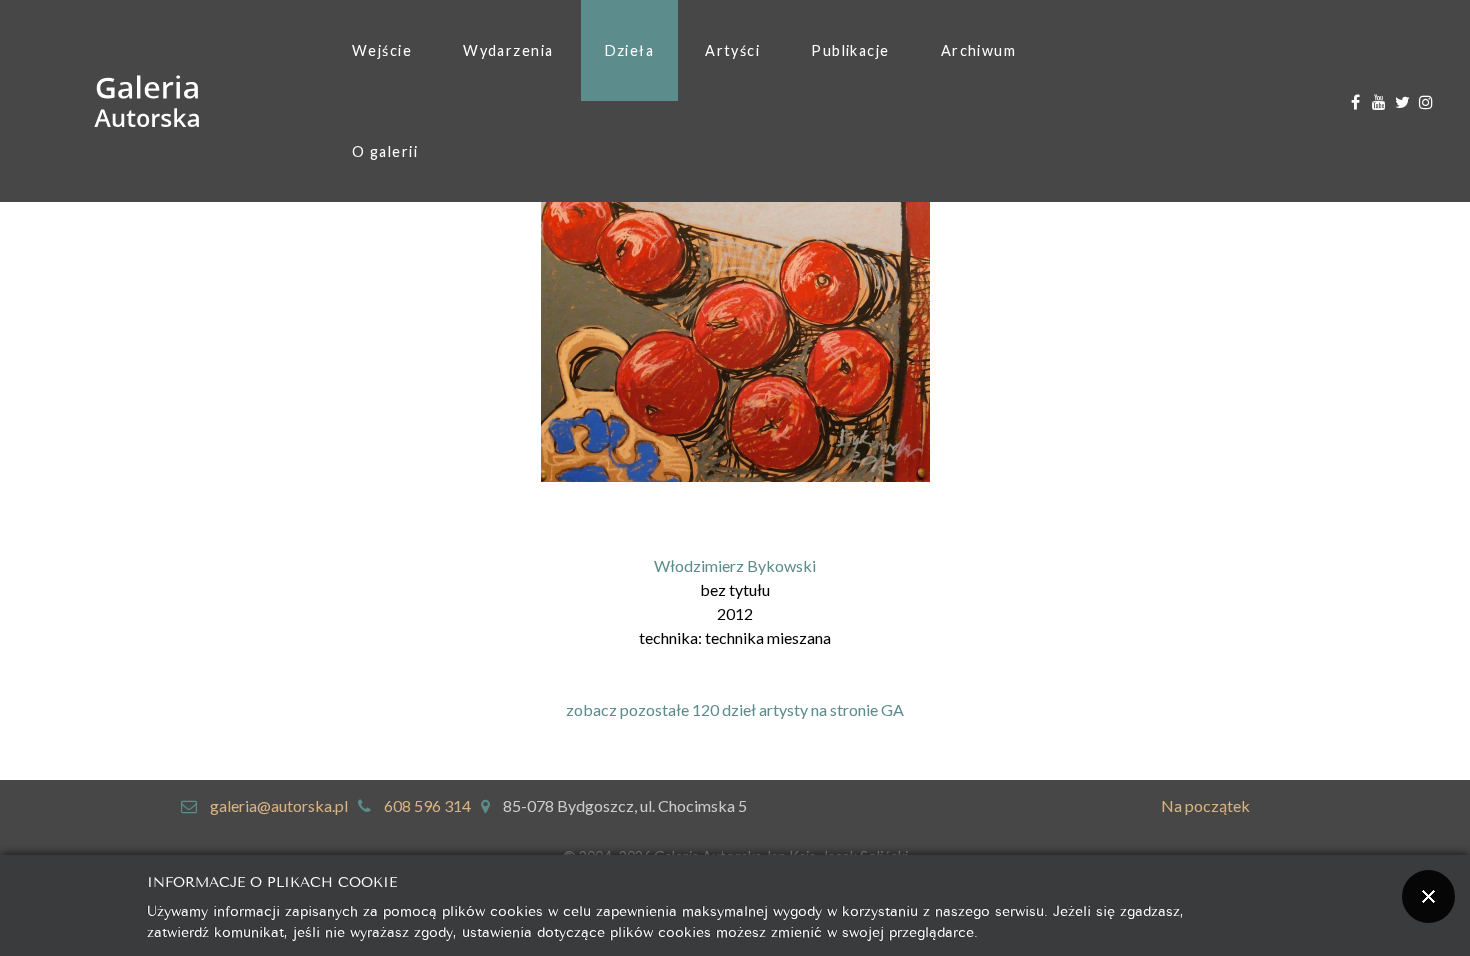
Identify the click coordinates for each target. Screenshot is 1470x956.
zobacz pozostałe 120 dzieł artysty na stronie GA (735, 709)
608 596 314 (427, 805)
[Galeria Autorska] (147, 101)
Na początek (1205, 805)
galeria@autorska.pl (279, 805)
